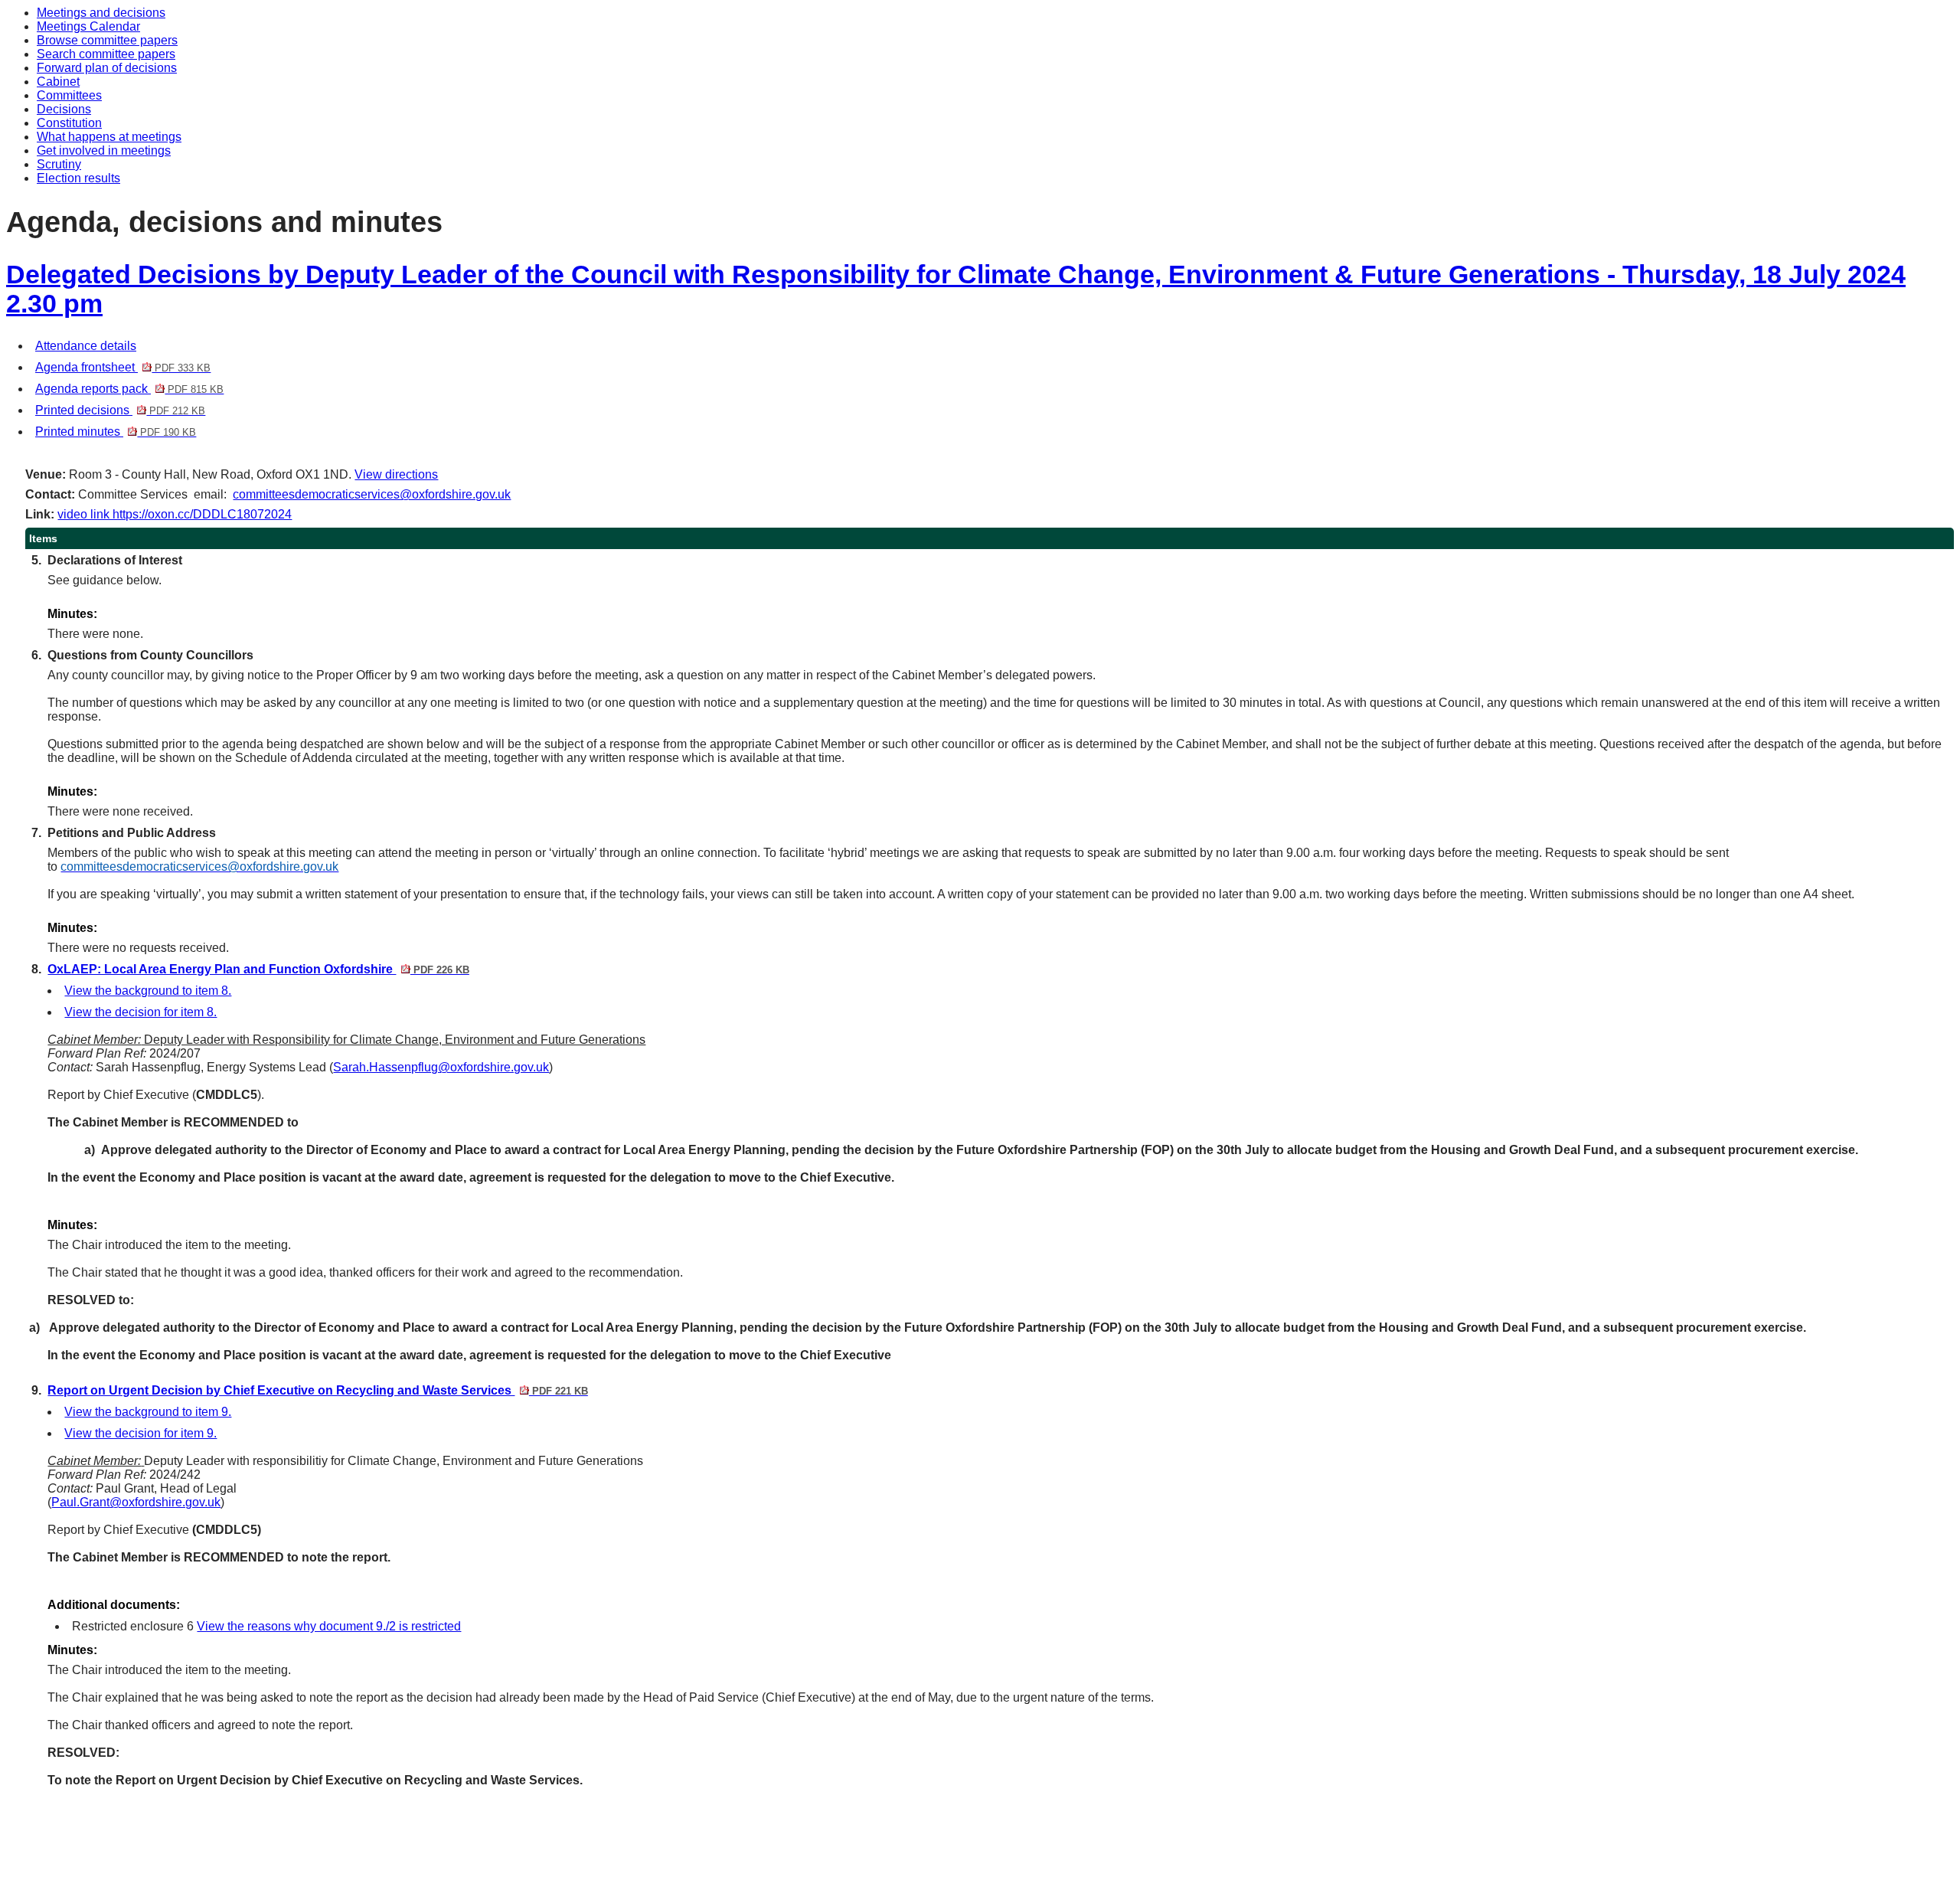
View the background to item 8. (148, 991)
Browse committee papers (107, 40)
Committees (69, 95)
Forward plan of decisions (107, 68)
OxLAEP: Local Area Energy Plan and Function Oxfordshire (258, 969)
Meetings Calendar (88, 26)
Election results (78, 178)
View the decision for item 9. (140, 1433)
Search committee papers (106, 54)
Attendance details (86, 346)
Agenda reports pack (129, 389)
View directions (396, 474)
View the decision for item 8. (140, 1012)
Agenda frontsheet (123, 367)
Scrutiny (59, 164)
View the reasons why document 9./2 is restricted (329, 1626)
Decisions (64, 109)
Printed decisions (120, 410)
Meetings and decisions (101, 13)
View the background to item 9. (148, 1412)
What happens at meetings (109, 137)
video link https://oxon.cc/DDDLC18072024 (175, 514)
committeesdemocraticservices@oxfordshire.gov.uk (372, 494)
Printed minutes (116, 432)
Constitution (69, 123)
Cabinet (58, 82)
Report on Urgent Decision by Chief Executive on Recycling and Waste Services (317, 1390)
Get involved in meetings (104, 150)
